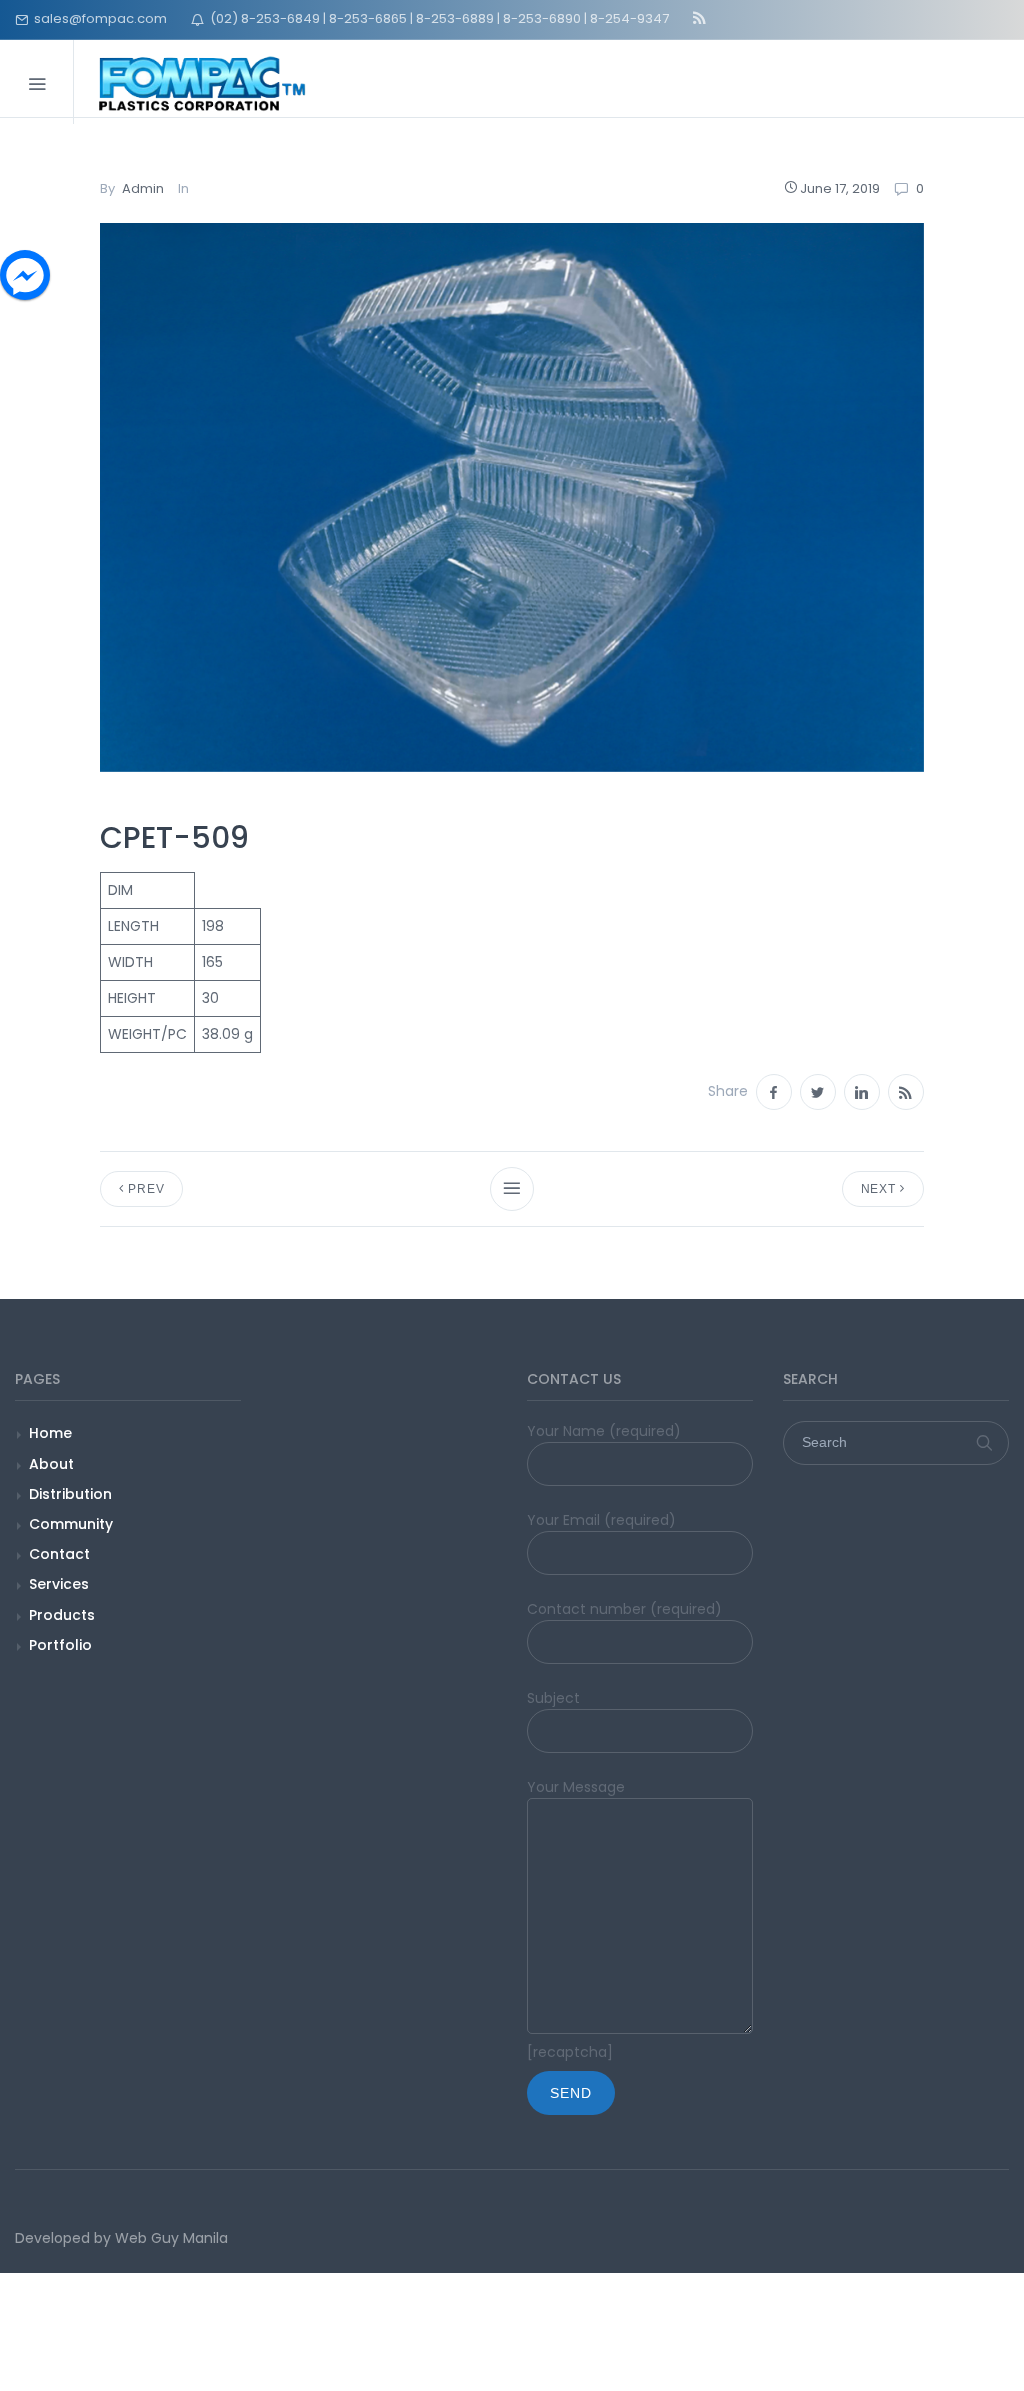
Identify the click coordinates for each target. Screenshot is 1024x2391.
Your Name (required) (604, 1431)
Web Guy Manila (171, 2238)
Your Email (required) (601, 1520)
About (51, 1464)
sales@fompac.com (97, 18)
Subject (553, 1698)
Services (59, 1584)
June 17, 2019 (840, 188)
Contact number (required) (624, 1609)
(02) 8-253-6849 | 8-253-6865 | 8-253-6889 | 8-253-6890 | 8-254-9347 (436, 18)
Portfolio (60, 1645)
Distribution (70, 1494)
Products (62, 1615)
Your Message (576, 1787)
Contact (59, 1554)
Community (71, 1524)
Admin (143, 188)
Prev (144, 1189)
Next (880, 1189)
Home (50, 1433)
